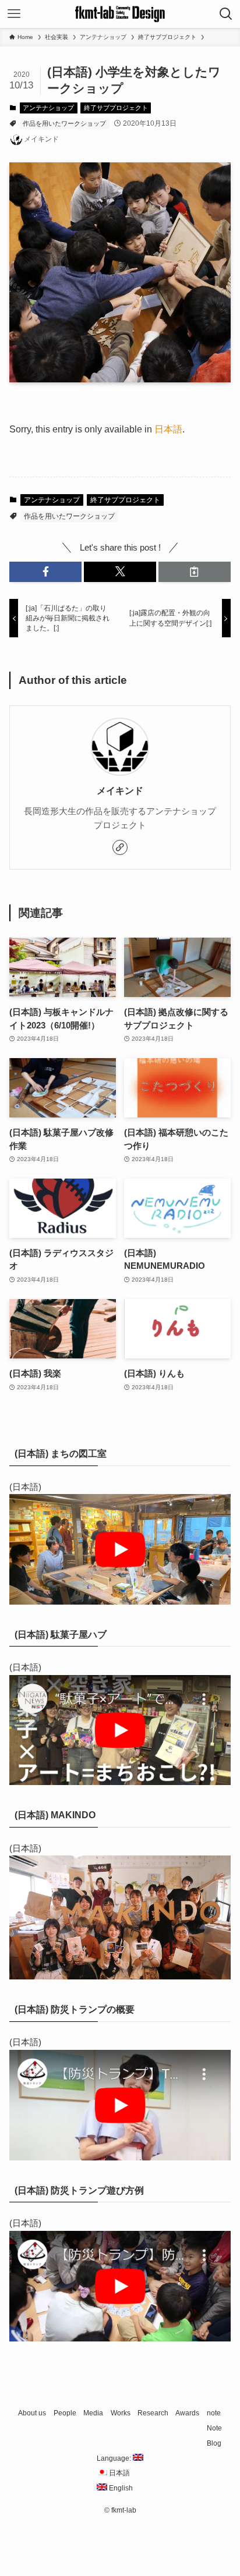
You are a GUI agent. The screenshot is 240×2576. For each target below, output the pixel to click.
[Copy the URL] (195, 572)
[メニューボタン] (14, 14)
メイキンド (120, 790)
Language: (115, 2458)
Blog (214, 2443)
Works (121, 2413)
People (65, 2413)
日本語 (168, 429)
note (214, 2413)
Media (93, 2413)
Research (153, 2413)
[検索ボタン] (226, 14)
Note (214, 2428)
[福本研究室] (120, 14)
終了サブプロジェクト (116, 108)
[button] (45, 572)
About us (32, 2413)
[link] (120, 847)
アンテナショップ (48, 108)
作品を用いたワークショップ (64, 123)
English (120, 2488)
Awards (187, 2413)
